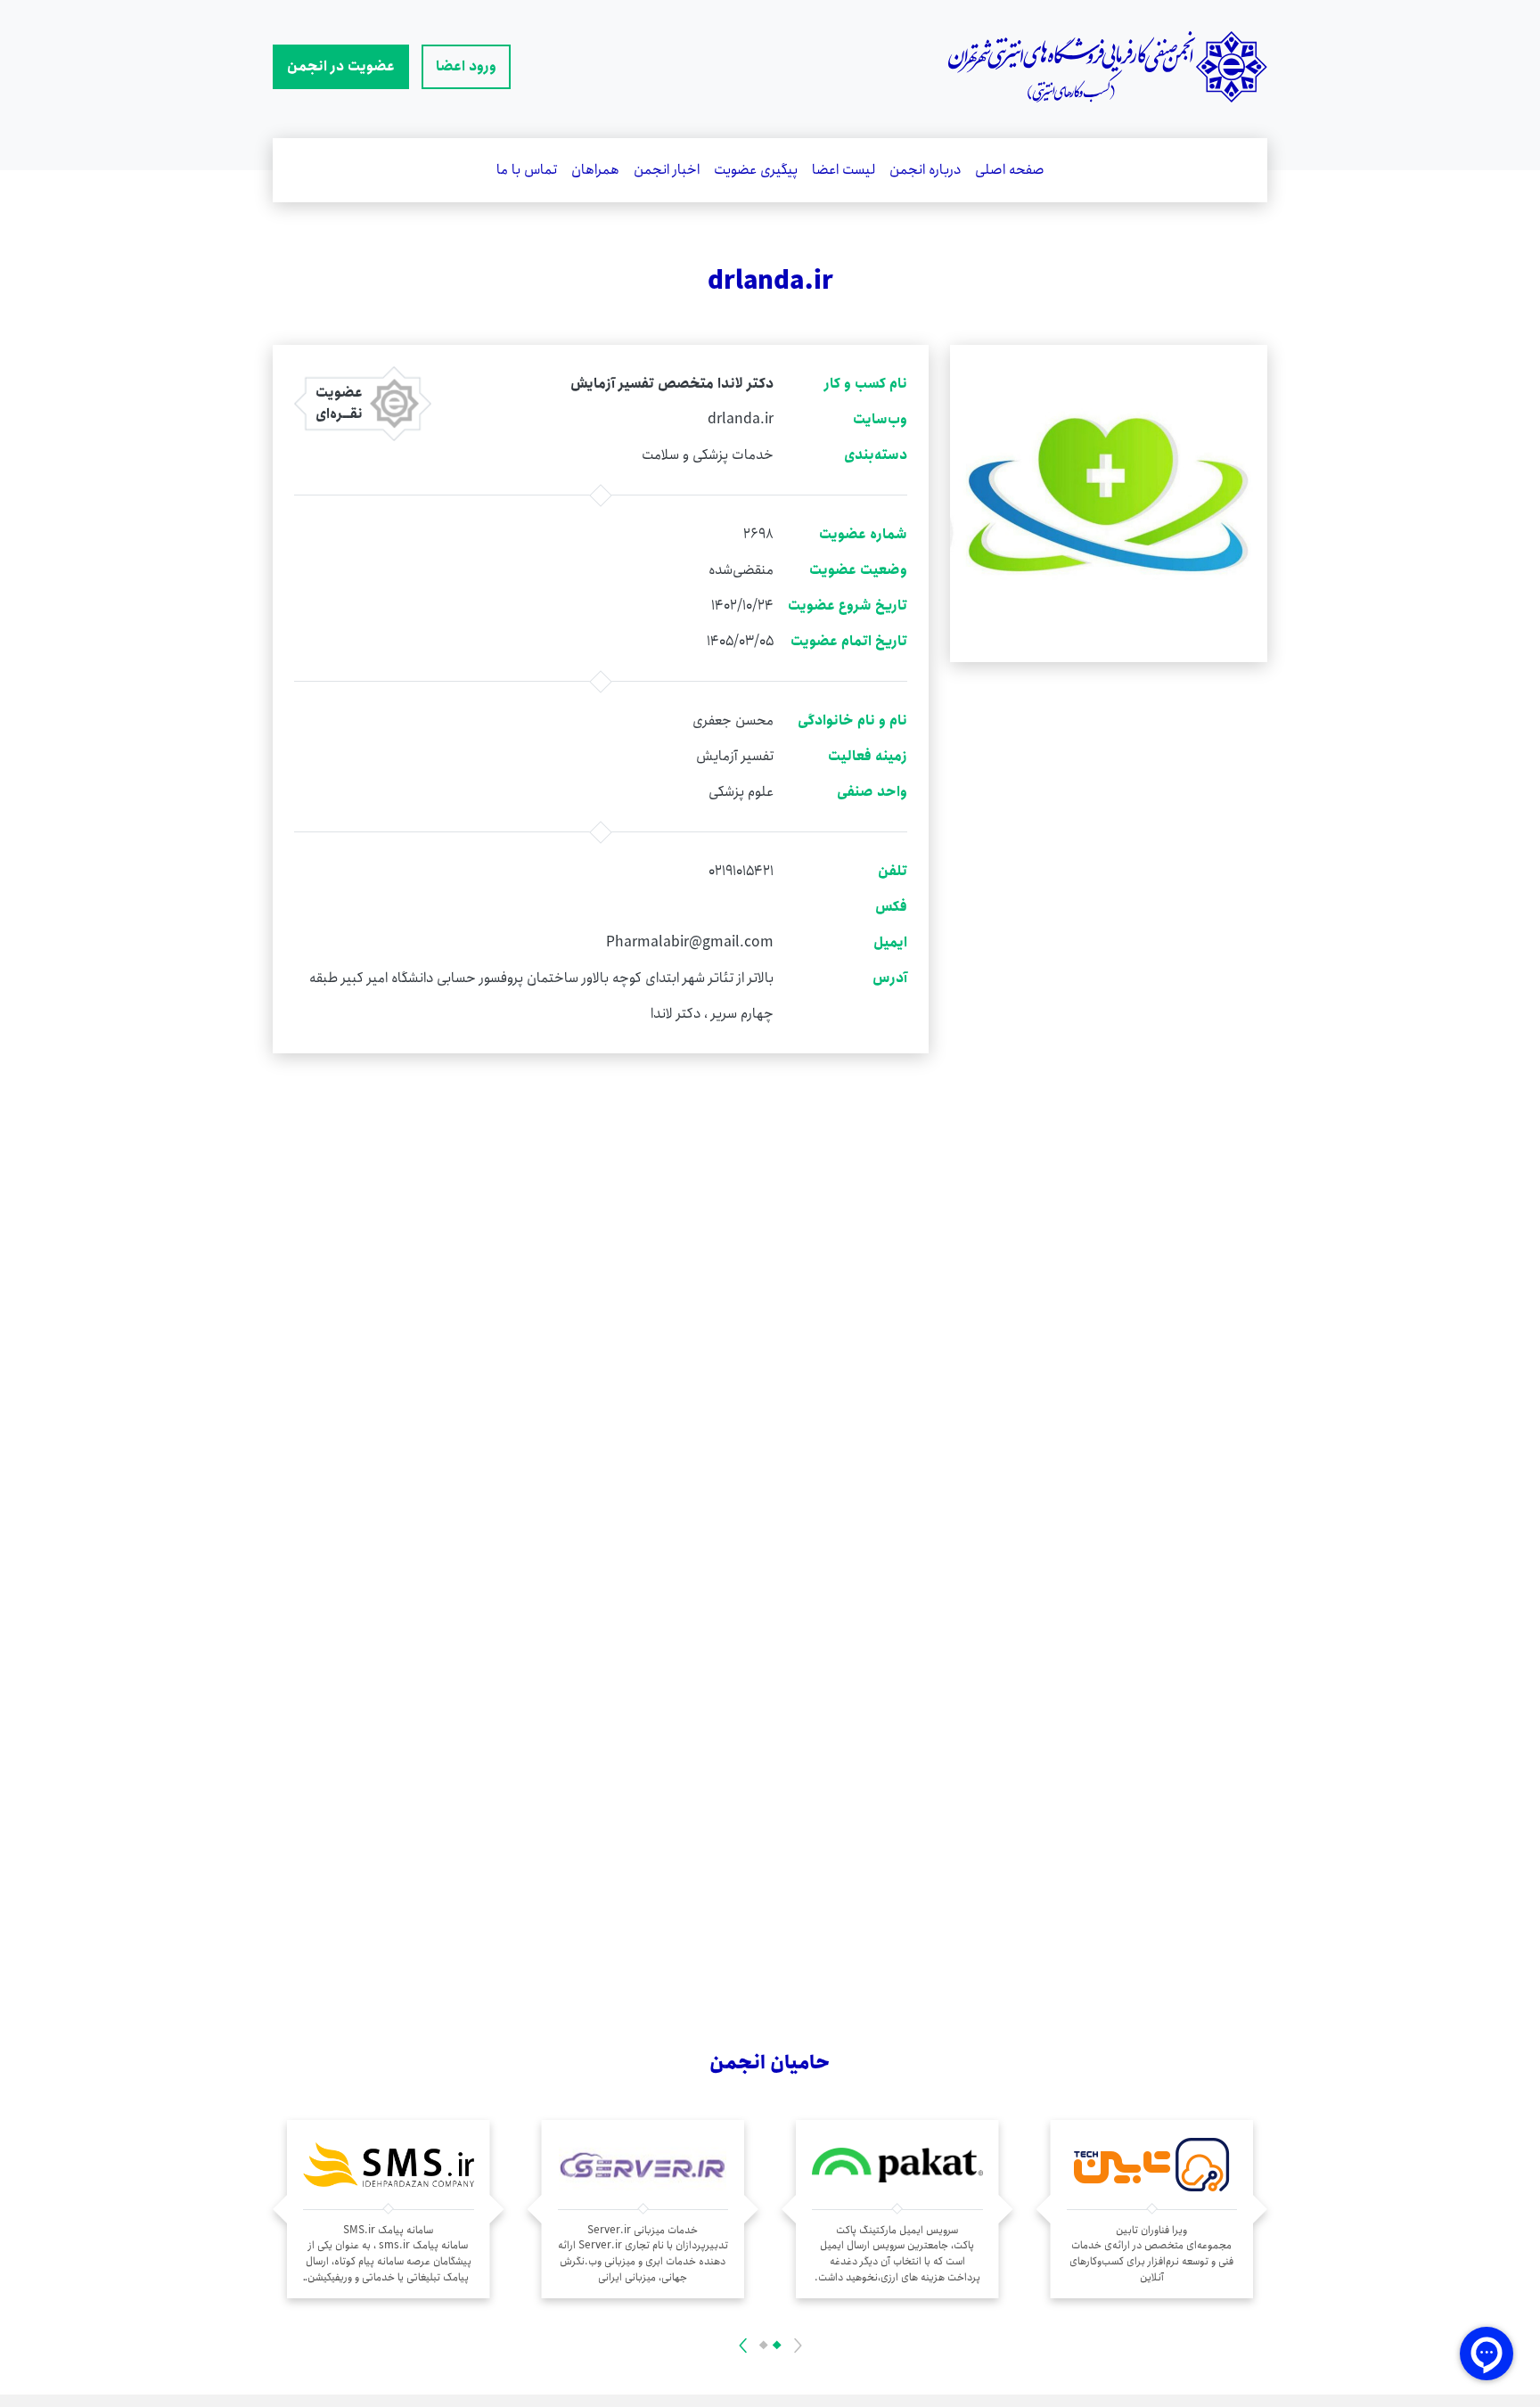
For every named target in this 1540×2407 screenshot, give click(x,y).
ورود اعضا (466, 66)
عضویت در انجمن (341, 66)
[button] (776, 2346)
